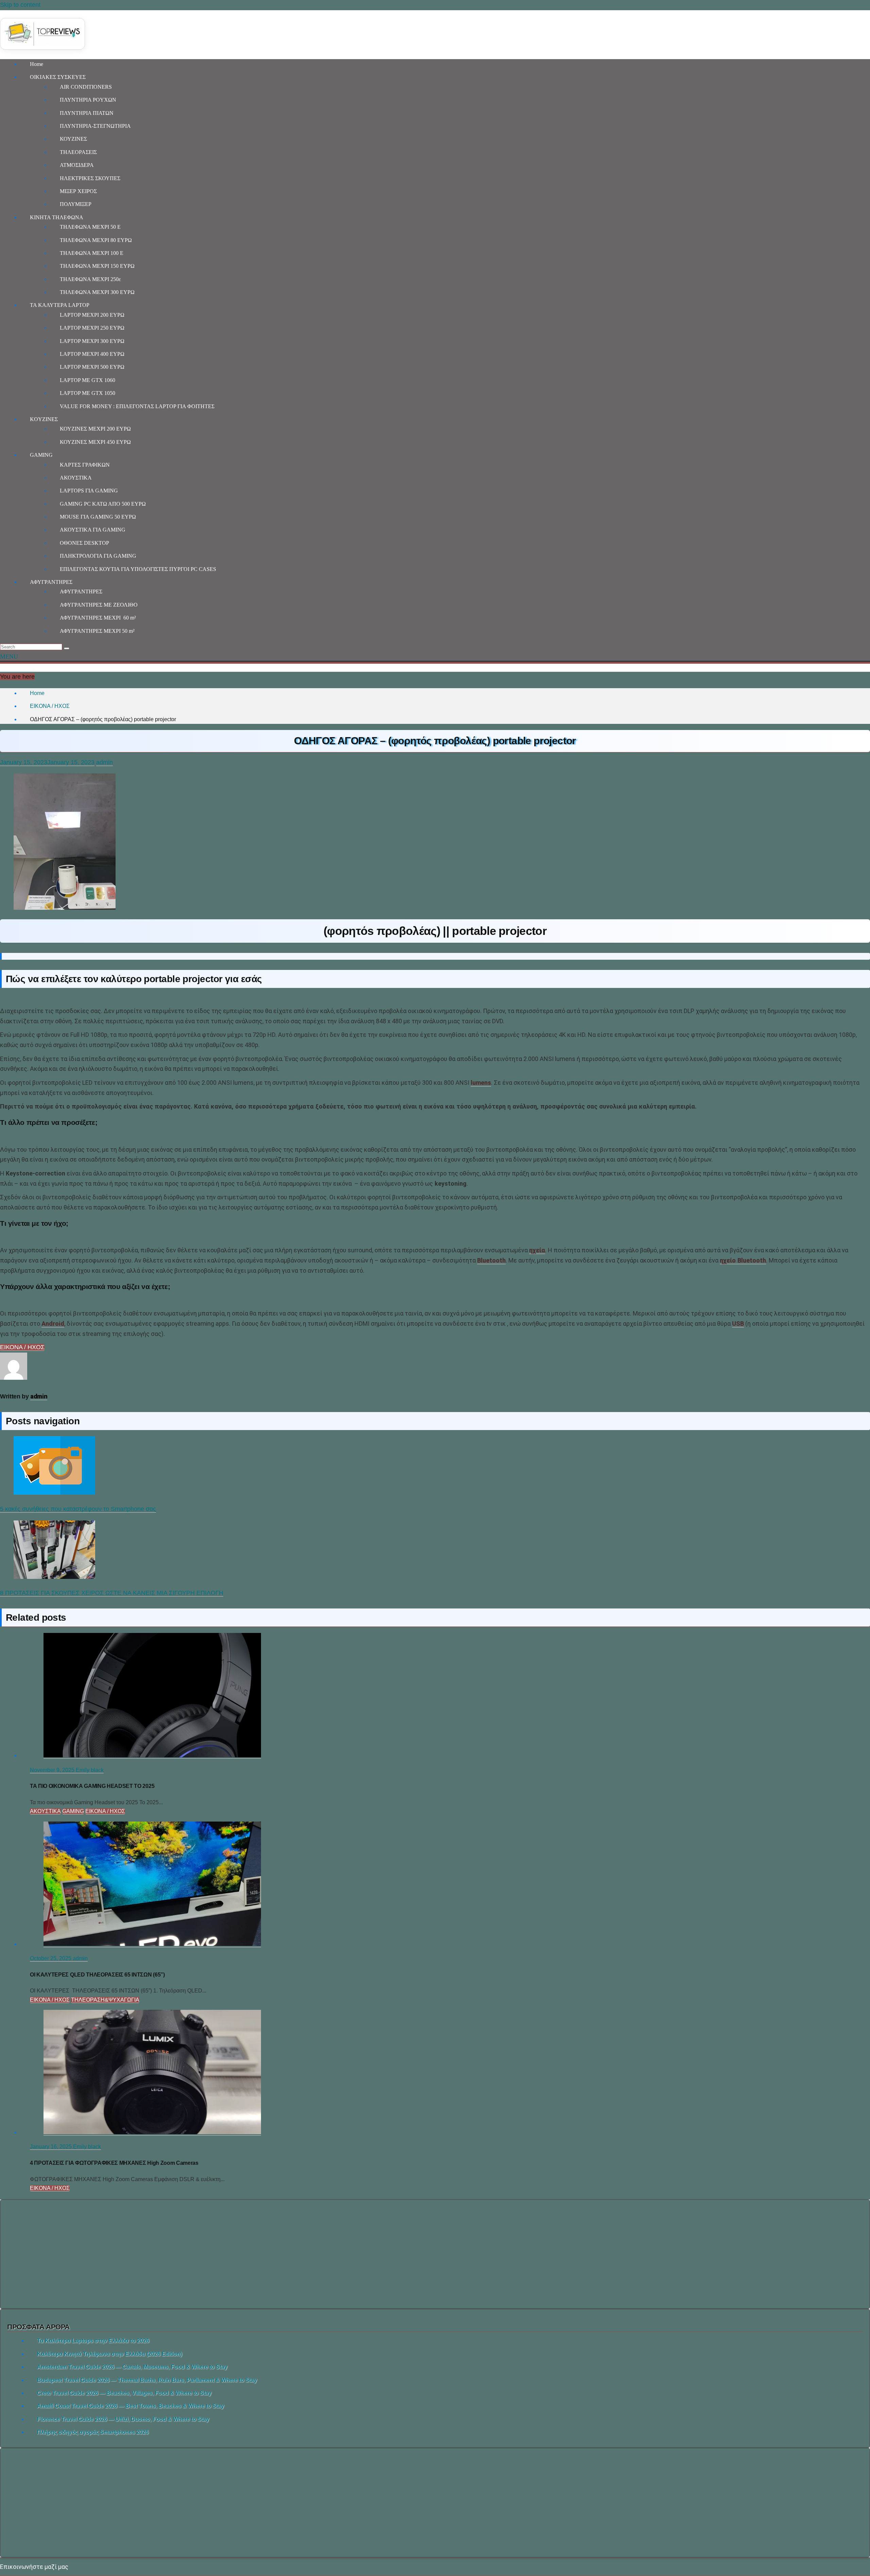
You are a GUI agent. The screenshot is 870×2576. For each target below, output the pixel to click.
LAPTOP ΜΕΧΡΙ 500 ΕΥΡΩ (92, 367)
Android (53, 1324)
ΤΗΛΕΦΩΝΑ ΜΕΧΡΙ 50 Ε (90, 227)
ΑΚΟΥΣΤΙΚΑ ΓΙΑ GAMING (93, 530)
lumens (481, 1083)
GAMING (41, 455)
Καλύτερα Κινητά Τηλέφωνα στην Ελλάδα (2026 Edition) (109, 2354)
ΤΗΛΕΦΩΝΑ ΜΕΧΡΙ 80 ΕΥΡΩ (96, 240)
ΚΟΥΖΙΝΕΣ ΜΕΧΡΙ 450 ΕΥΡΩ (95, 442)
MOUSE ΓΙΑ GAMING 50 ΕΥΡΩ (98, 517)
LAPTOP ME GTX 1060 (88, 380)
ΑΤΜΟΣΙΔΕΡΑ (77, 165)
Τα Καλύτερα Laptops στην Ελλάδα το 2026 (93, 2341)
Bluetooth (491, 1260)
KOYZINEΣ (44, 419)
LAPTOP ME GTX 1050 (88, 393)
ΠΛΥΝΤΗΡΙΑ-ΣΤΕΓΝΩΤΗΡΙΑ (95, 126)
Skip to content (20, 5)
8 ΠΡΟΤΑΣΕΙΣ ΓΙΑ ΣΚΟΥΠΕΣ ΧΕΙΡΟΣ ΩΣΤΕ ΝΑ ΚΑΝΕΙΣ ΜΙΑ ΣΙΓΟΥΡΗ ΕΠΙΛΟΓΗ (112, 1593)
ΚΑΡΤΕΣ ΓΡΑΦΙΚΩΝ (85, 465)
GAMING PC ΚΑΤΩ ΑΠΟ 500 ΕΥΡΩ (103, 504)
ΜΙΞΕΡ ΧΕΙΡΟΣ (78, 191)
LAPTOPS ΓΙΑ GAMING (89, 491)
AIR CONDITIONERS (86, 87)
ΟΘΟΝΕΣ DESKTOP (84, 543)
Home (37, 64)
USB (738, 1324)
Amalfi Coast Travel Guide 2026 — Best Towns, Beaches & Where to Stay (130, 2406)
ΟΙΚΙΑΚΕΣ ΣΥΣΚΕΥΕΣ (58, 77)
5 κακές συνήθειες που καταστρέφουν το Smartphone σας (78, 1509)
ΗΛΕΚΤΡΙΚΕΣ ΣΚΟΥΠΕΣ (90, 178)
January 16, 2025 (51, 2147)
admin (105, 762)
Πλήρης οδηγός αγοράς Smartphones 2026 (93, 2432)
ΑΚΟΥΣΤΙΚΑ (76, 478)
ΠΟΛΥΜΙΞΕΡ (76, 204)
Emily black (90, 1770)
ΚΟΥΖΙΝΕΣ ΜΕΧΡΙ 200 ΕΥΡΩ (95, 429)
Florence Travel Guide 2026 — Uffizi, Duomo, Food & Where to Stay (123, 2419)
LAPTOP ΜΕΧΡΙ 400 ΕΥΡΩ (92, 354)
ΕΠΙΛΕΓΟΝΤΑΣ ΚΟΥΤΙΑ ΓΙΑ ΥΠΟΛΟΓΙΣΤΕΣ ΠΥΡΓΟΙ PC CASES (138, 569)
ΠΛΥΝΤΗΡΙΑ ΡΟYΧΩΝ (88, 100)
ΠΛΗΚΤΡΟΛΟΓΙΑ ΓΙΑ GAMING (98, 556)
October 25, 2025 (51, 1958)
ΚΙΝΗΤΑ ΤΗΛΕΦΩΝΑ (57, 217)
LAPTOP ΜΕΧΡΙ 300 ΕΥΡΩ (92, 341)
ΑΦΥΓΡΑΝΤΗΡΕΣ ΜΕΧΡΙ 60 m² (98, 618)
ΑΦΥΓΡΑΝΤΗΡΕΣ (51, 582)
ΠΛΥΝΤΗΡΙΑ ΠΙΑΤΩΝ (87, 113)
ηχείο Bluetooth (743, 1260)
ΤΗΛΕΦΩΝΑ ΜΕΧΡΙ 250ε (90, 279)
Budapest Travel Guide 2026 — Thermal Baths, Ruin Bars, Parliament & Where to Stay (147, 2380)
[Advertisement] (435, 2254)
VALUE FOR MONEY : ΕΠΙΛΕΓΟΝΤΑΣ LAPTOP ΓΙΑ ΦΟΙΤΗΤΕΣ (137, 406)
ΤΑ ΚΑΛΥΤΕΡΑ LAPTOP (60, 305)
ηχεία (537, 1250)
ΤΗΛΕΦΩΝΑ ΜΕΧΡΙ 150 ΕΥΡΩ (97, 266)
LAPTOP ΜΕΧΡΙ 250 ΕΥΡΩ (92, 328)
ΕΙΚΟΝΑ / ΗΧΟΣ (22, 1347)
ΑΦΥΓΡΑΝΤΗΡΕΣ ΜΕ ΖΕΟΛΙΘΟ (99, 605)
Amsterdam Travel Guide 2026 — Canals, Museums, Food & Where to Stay (132, 2367)
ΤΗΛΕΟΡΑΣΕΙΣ (78, 152)
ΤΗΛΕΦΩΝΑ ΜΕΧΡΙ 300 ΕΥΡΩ (97, 292)
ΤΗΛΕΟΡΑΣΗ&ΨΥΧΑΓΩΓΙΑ (105, 2000)
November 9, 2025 (53, 1770)
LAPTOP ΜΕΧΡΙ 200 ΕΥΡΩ (92, 315)
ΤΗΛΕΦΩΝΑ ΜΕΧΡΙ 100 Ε (92, 253)
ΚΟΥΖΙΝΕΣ (73, 139)
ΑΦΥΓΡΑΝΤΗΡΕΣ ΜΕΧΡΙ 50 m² (97, 631)
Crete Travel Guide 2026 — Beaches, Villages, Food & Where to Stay (124, 2393)
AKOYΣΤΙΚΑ (45, 1811)
